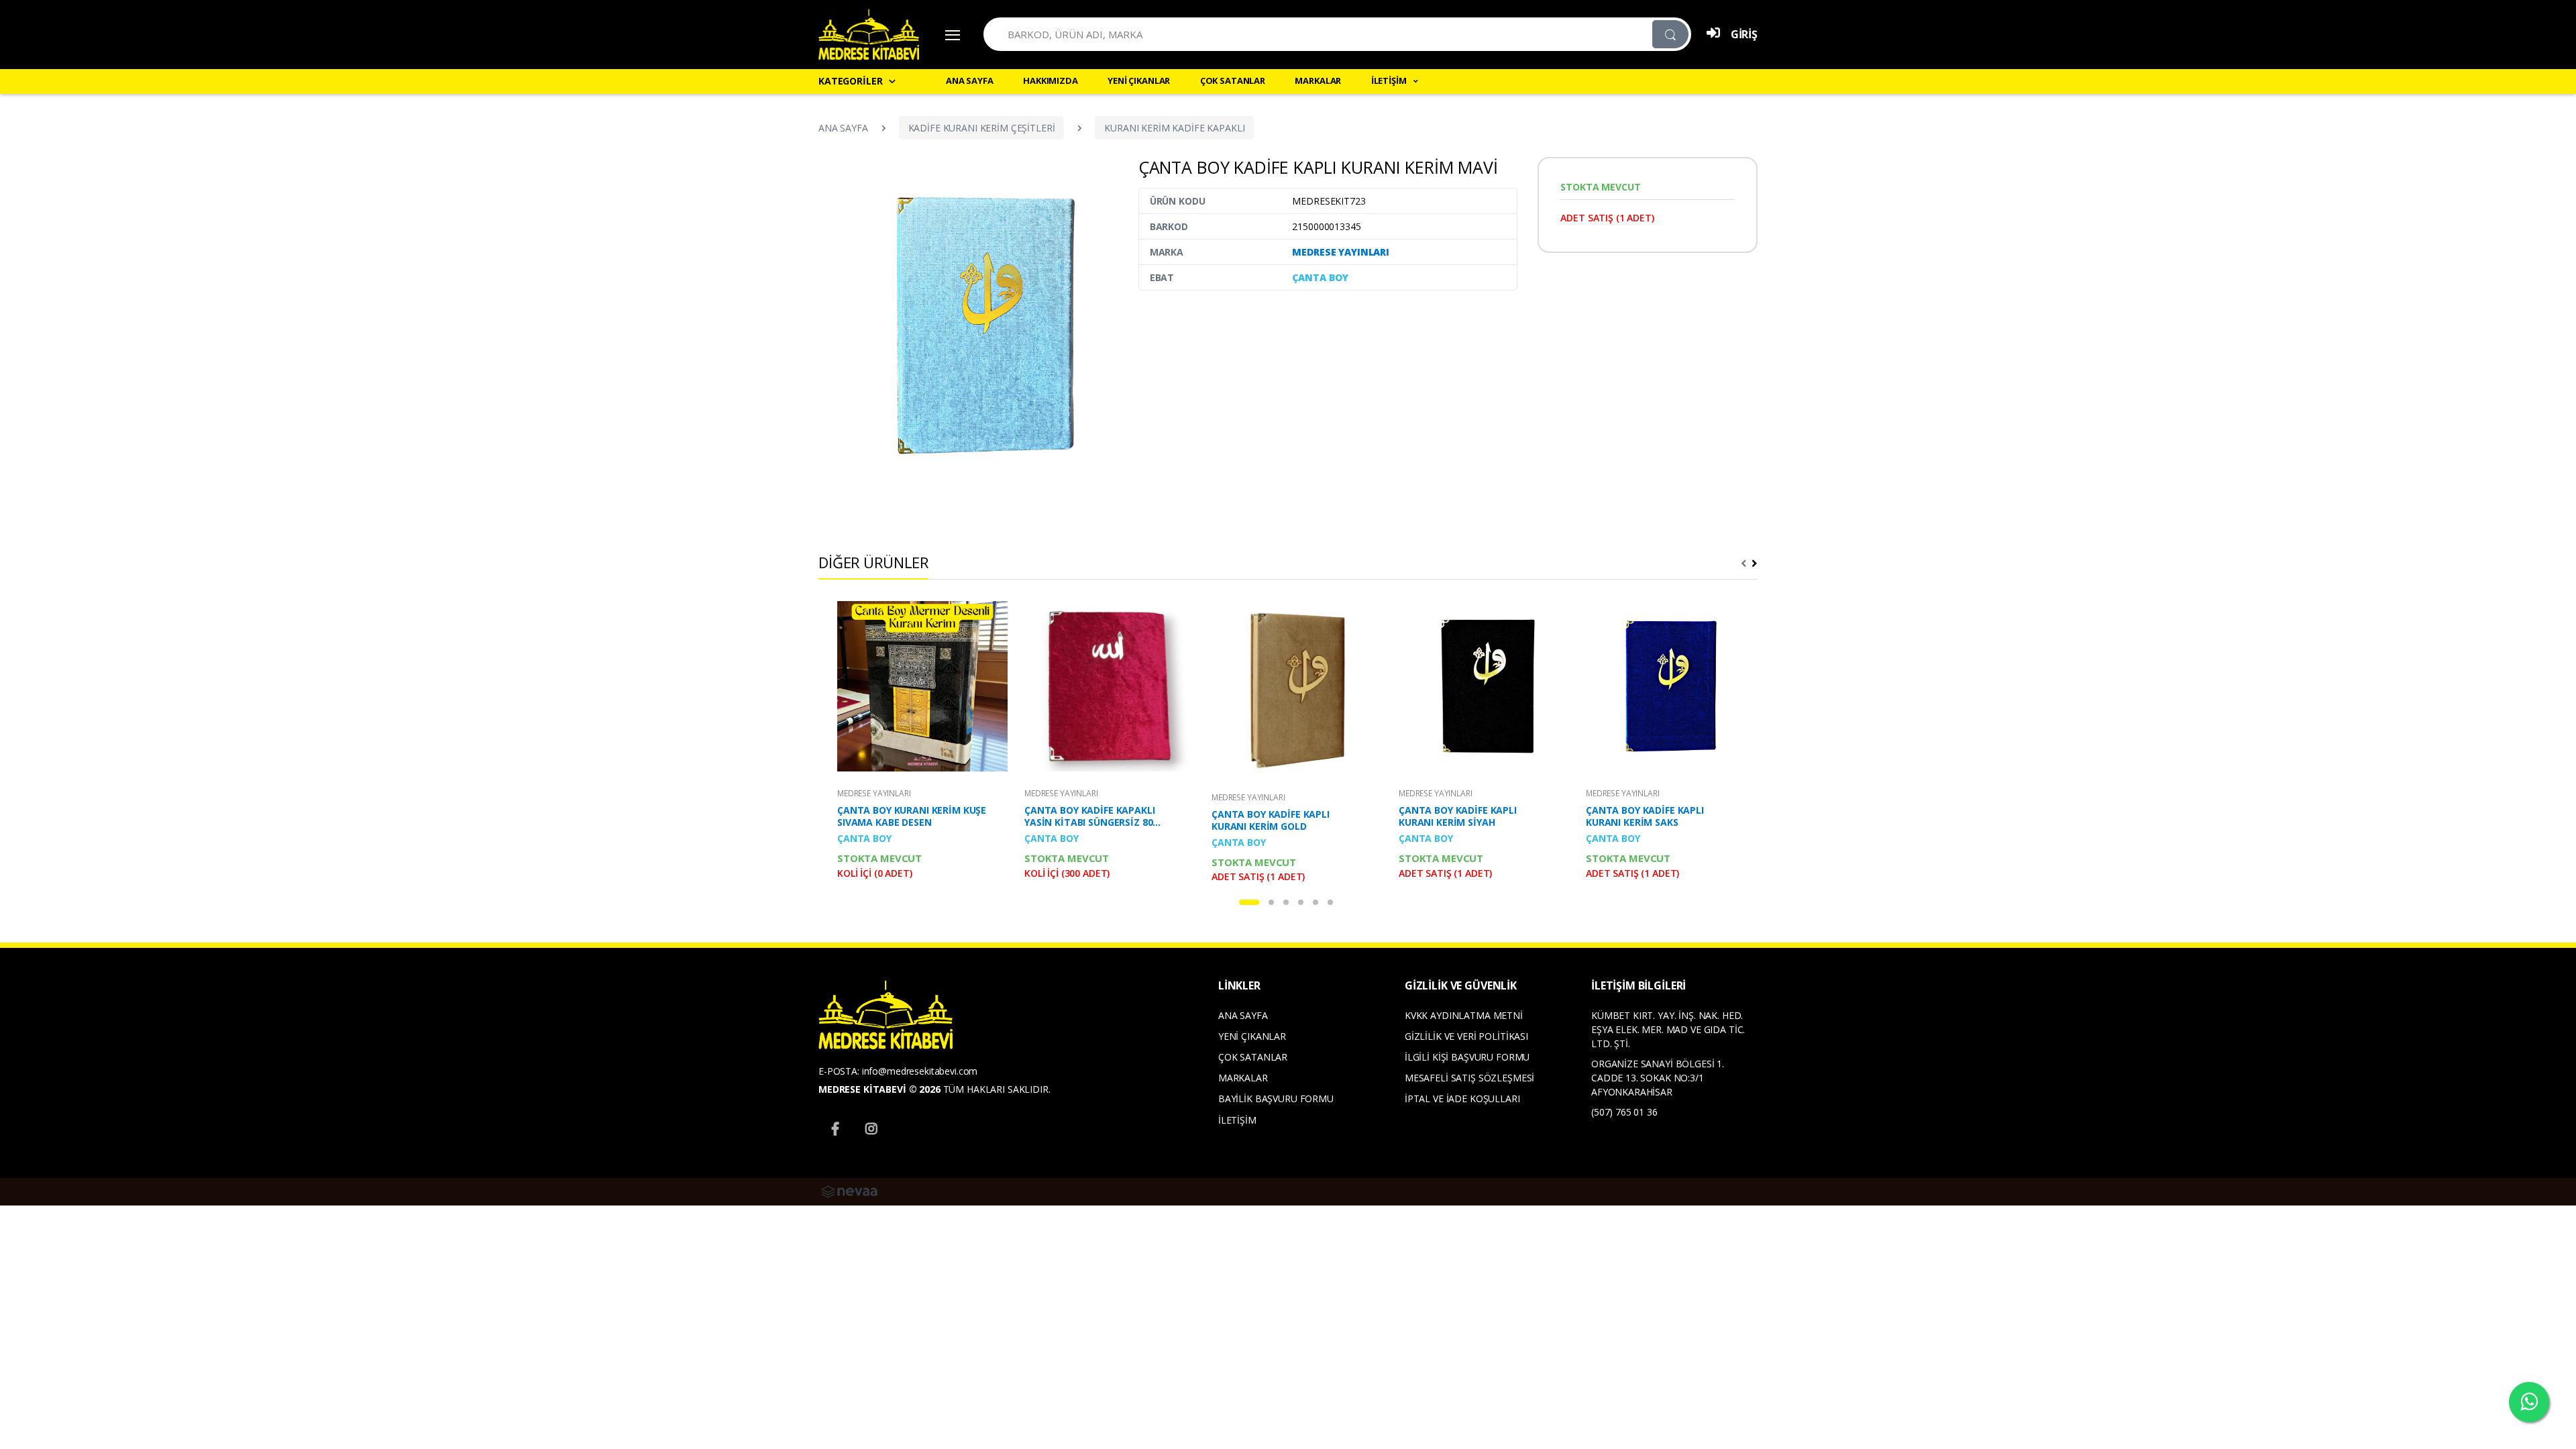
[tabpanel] (915, 743)
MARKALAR (1318, 80)
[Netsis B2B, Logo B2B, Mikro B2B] (849, 1190)
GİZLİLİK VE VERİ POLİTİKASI (1466, 1036)
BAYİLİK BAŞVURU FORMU (1276, 1098)
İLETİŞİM (1237, 1120)
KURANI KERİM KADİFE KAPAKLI (1174, 128)
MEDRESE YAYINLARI (1341, 252)
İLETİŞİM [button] (1390, 80)
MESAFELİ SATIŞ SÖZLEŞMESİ (1469, 1078)
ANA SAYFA (970, 80)
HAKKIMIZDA (1051, 80)
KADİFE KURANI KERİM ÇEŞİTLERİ (982, 128)
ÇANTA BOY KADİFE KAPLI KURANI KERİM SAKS (1645, 816)
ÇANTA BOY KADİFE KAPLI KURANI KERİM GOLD (1271, 820)
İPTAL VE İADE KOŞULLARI (1462, 1098)
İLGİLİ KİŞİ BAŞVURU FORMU (1467, 1057)
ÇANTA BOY (1320, 277)
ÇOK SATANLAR (1233, 80)
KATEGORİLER (850, 81)
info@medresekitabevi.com (920, 1071)
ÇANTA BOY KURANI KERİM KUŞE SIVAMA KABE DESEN (912, 816)
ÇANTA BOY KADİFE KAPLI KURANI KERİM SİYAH (1458, 816)
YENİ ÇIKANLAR (1139, 80)
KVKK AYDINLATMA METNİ (1464, 1015)
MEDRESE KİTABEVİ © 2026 (879, 1089)
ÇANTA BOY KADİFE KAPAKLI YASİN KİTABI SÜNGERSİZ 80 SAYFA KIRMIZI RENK (1090, 816)
